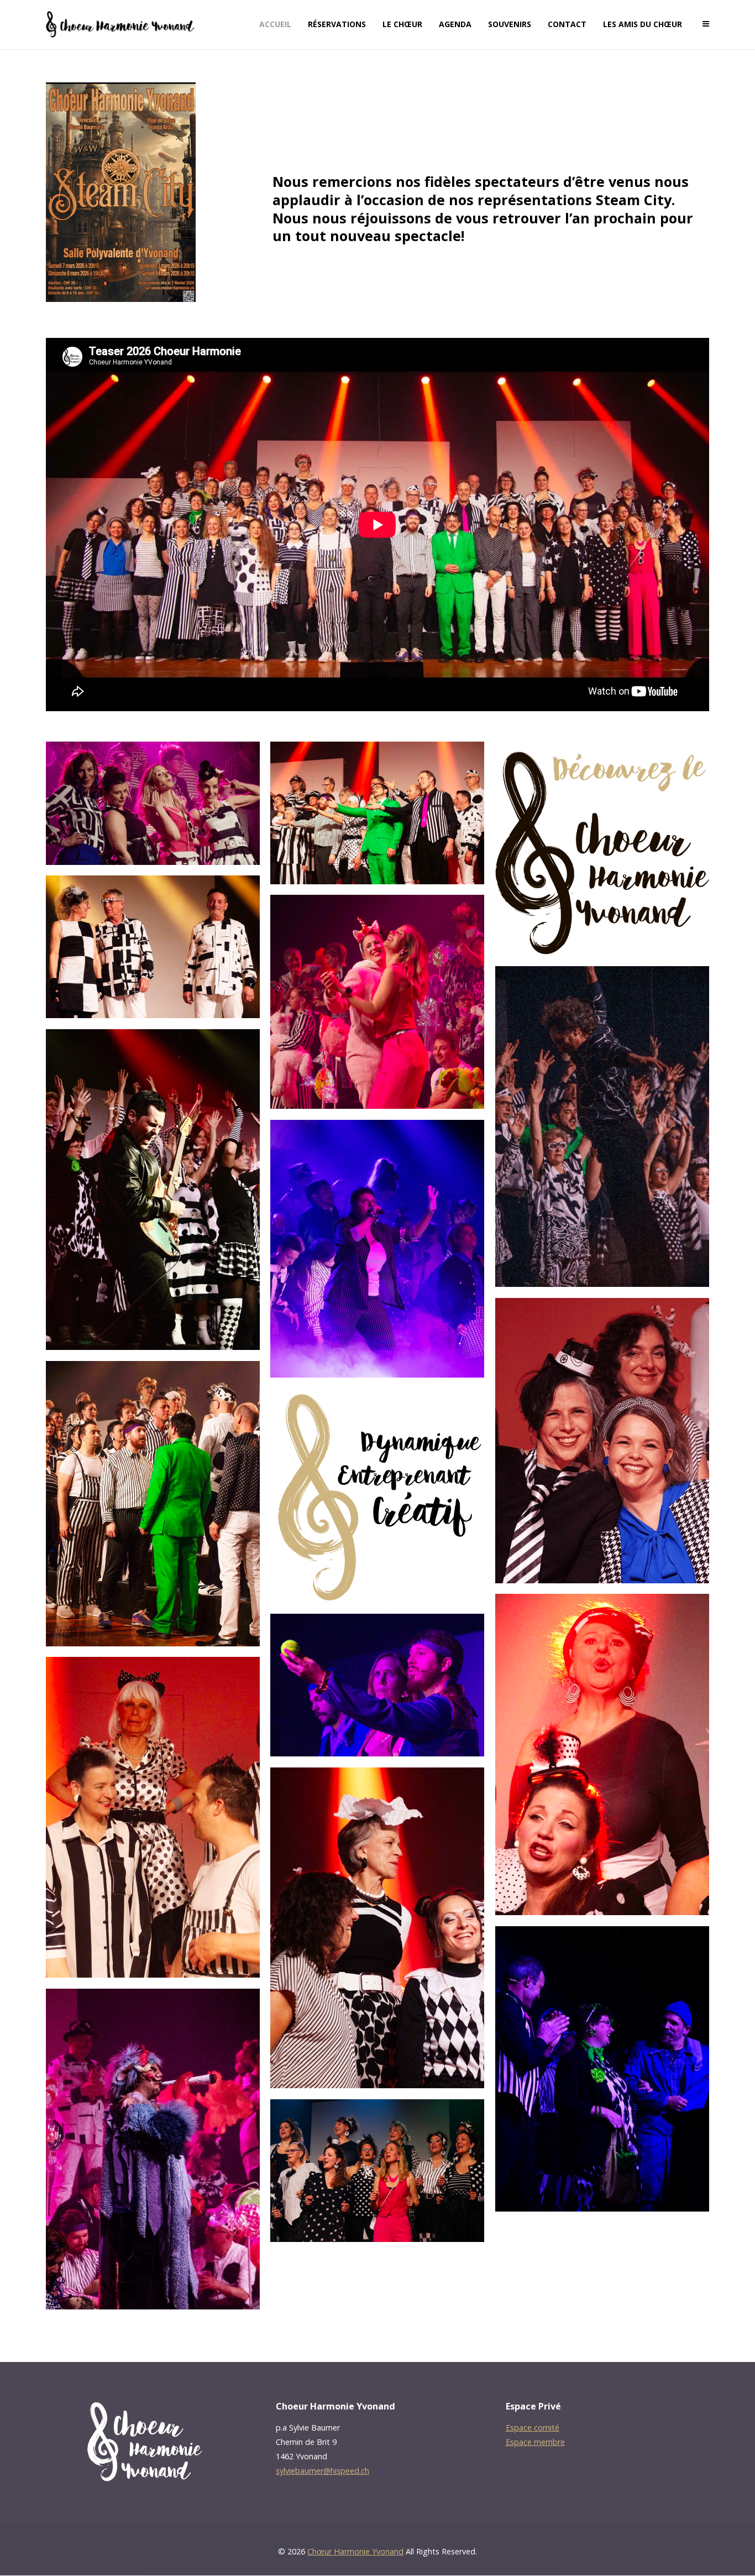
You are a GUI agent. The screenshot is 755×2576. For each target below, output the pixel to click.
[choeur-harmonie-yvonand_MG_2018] (377, 2171)
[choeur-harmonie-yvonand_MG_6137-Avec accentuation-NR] (377, 1249)
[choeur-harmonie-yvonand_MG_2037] (153, 1504)
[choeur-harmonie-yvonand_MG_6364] (153, 1190)
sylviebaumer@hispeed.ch (323, 2471)
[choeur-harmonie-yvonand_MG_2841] (377, 1002)
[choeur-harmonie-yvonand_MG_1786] (153, 947)
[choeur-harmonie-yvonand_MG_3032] (602, 2069)
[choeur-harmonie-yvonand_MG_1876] (377, 1928)
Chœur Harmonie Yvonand (355, 2551)
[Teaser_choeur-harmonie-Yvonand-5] (602, 849)
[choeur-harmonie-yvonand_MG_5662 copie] (602, 1441)
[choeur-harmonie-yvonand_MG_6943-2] (153, 2149)
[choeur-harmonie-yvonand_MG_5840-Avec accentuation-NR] (153, 803)
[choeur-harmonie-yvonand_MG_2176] (602, 1754)
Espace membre (535, 2442)
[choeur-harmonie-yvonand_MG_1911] (377, 813)
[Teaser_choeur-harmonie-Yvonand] (377, 1496)
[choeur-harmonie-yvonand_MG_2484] (377, 1685)
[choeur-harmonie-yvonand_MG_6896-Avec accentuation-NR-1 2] (602, 1127)
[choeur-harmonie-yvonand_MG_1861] (153, 1817)
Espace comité (533, 2428)
